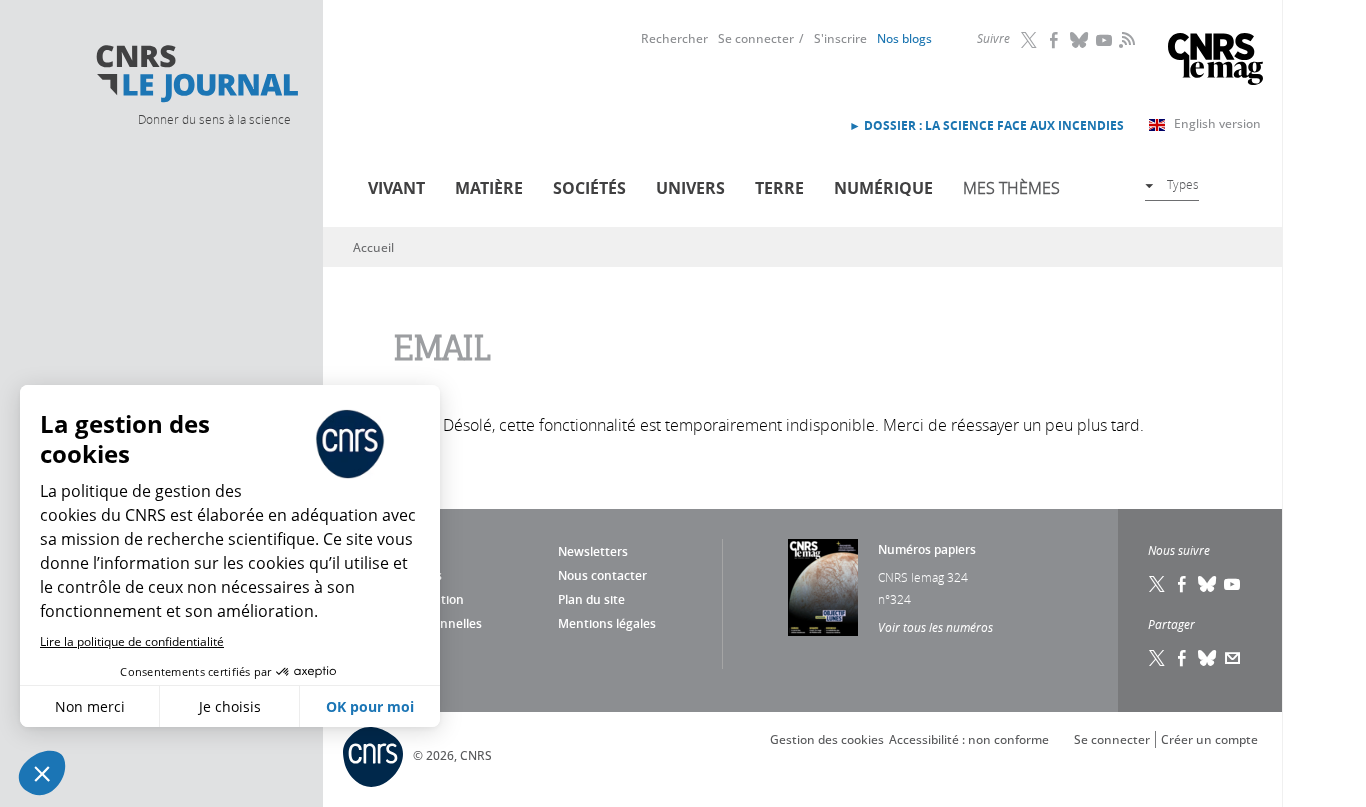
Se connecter (756, 38)
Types (1183, 184)
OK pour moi (370, 706)
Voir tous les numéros (935, 627)
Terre (779, 188)
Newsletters (593, 551)
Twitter (1030, 40)
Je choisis (230, 706)
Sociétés (589, 188)
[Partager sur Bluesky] (1208, 658)
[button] (42, 773)
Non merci (90, 706)
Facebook (1055, 40)
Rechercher (674, 38)
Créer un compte (1209, 739)
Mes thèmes (1011, 188)
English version (1217, 123)
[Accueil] (196, 74)
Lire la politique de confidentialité (132, 641)
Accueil (373, 247)
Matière (489, 188)
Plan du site (591, 599)
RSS (1125, 39)
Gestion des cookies (827, 739)
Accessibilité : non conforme (969, 739)
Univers (690, 188)
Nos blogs (904, 38)
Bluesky (1080, 40)
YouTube (1105, 40)
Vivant (396, 188)
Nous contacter (602, 575)
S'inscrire (840, 38)
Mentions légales (607, 623)
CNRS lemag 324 (923, 577)
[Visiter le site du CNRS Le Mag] (1215, 61)
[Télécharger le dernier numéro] (823, 587)
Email (1233, 658)
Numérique (883, 188)
